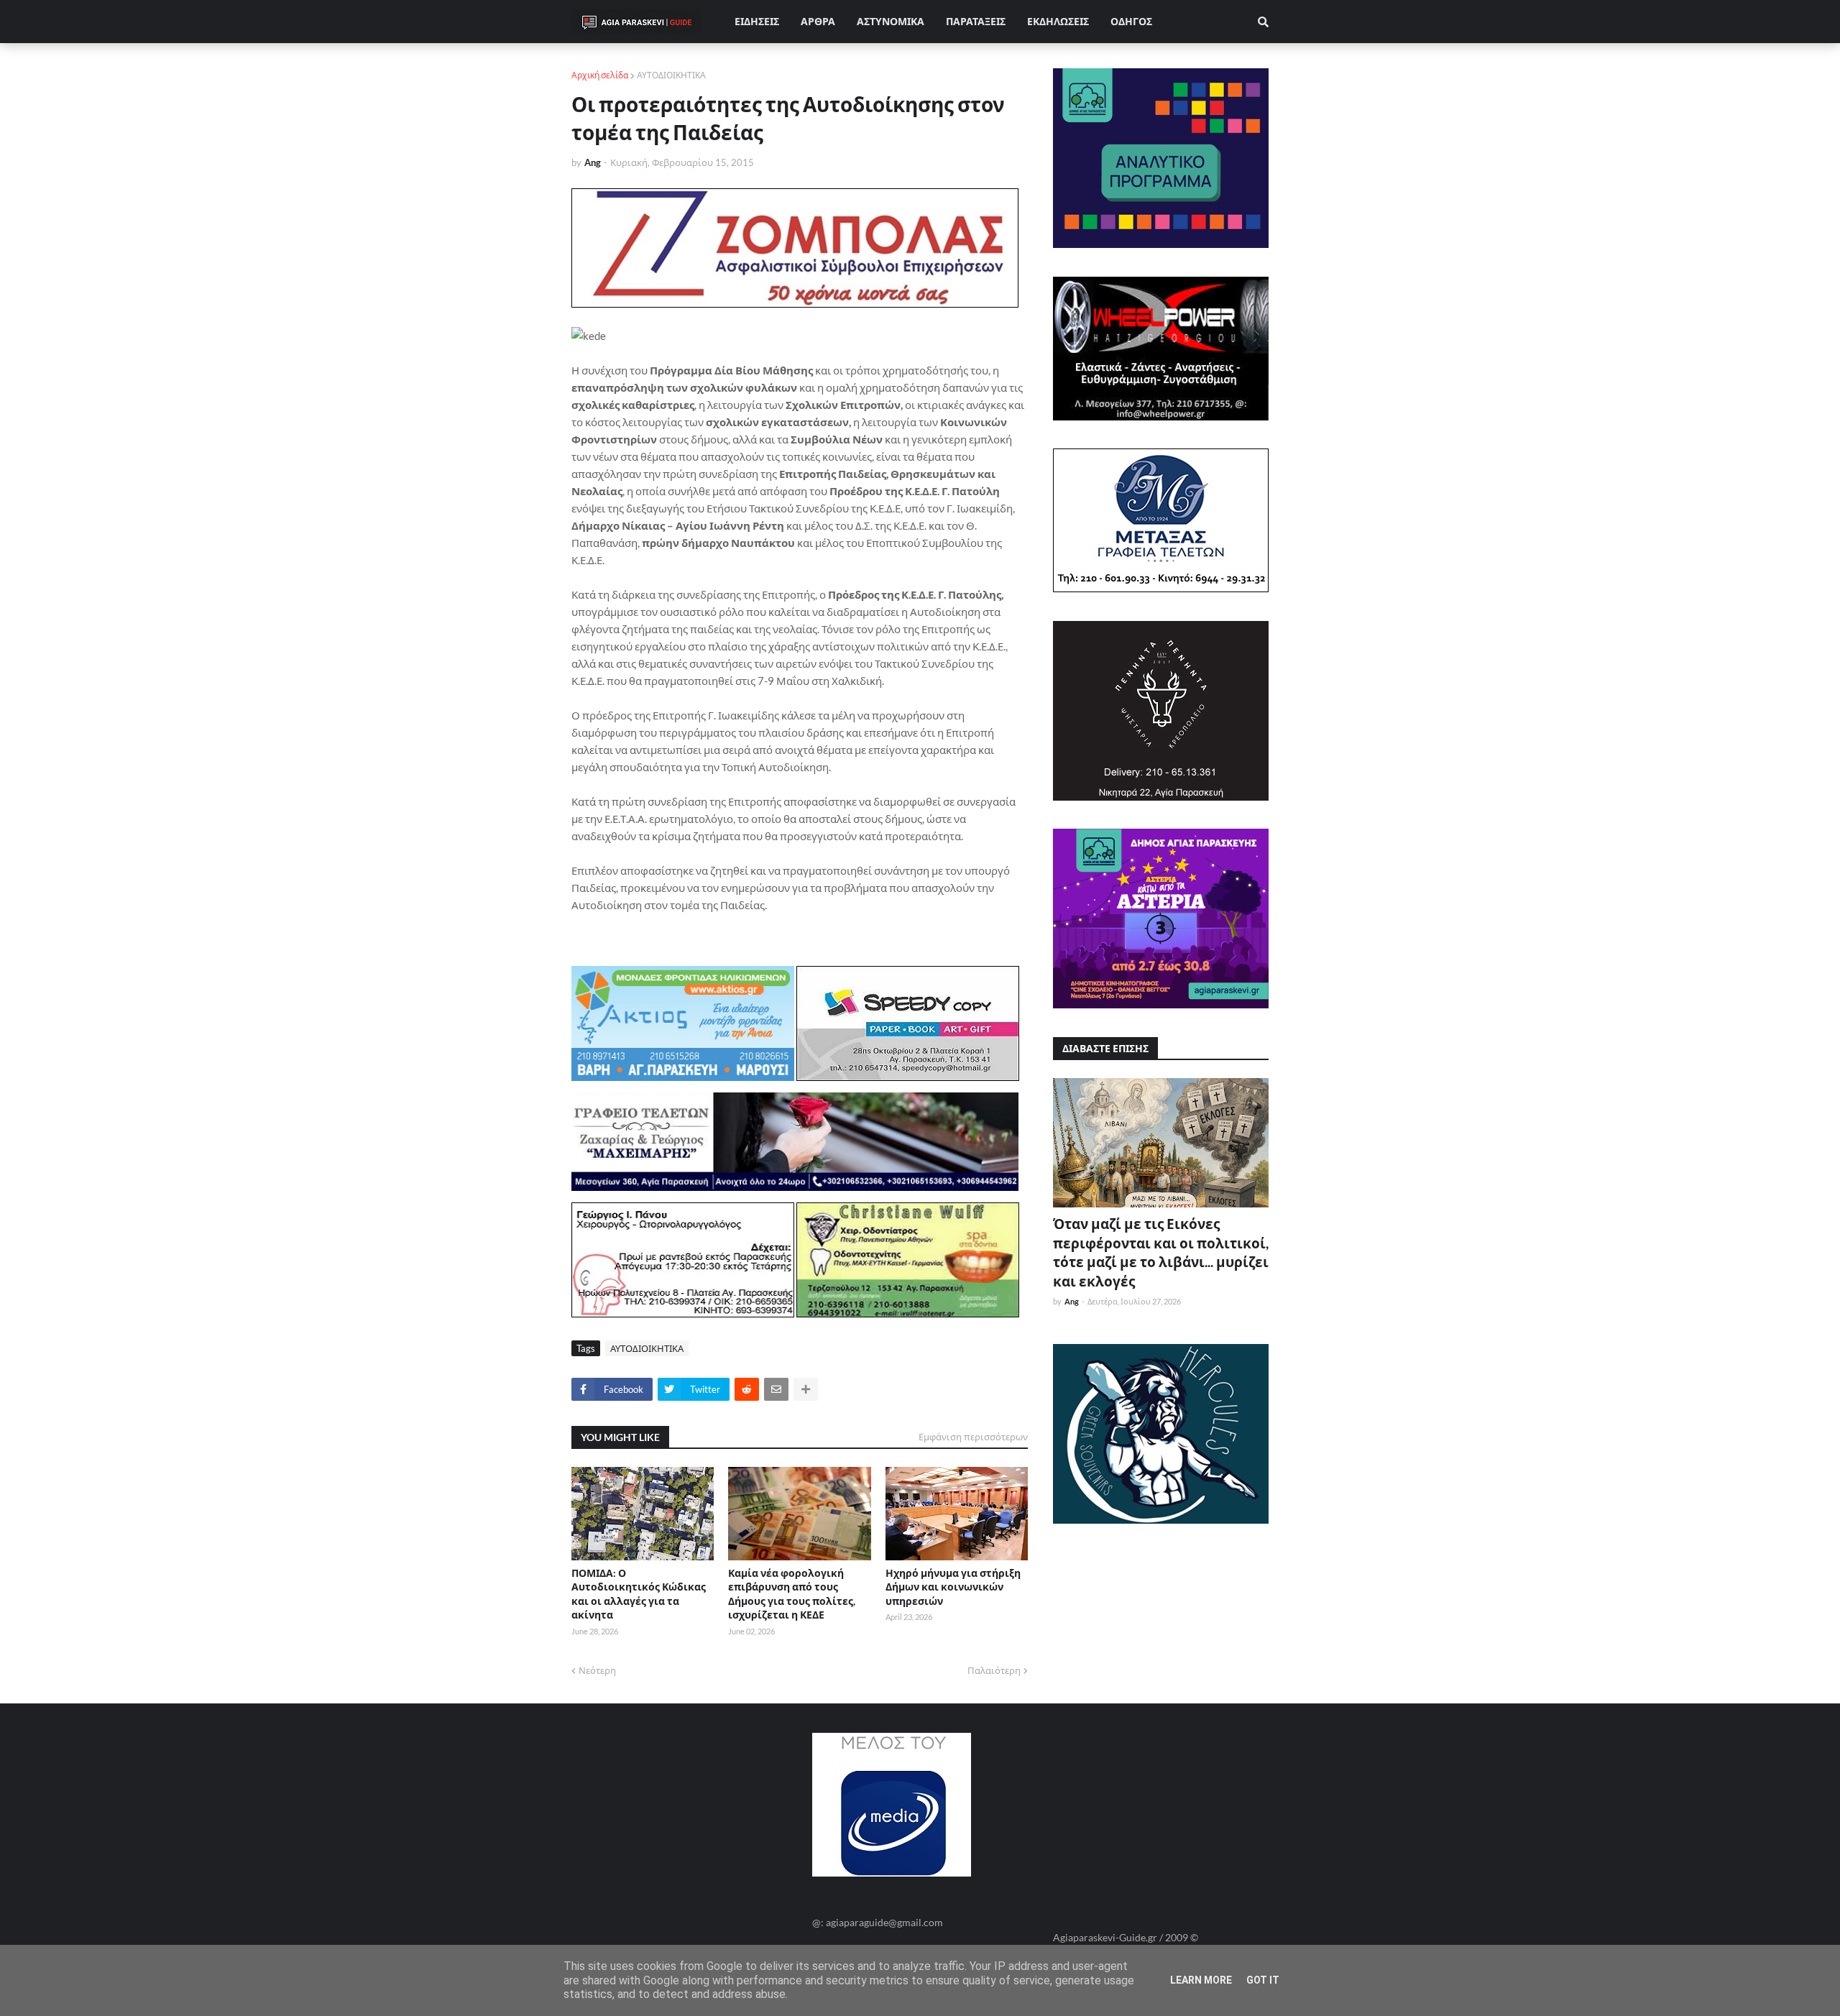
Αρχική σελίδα (600, 75)
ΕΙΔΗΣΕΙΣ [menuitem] (757, 21)
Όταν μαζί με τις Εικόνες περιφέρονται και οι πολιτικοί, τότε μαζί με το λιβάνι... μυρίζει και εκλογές (1161, 1252)
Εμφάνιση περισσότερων (973, 1437)
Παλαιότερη (994, 1670)
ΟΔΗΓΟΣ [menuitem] (1131, 21)
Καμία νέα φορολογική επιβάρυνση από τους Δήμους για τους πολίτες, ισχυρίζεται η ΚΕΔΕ (792, 1594)
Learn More (1201, 1980)
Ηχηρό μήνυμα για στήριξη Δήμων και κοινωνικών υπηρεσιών (953, 1587)
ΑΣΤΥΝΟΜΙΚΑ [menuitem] (891, 21)
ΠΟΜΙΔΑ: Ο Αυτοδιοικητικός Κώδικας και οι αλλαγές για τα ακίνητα (639, 1594)
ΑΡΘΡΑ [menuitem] (818, 21)
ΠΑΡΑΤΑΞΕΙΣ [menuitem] (976, 21)
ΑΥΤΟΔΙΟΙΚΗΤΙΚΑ (671, 75)
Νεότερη (597, 1670)
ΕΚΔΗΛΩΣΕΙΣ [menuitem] (1058, 21)
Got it (1263, 1980)
